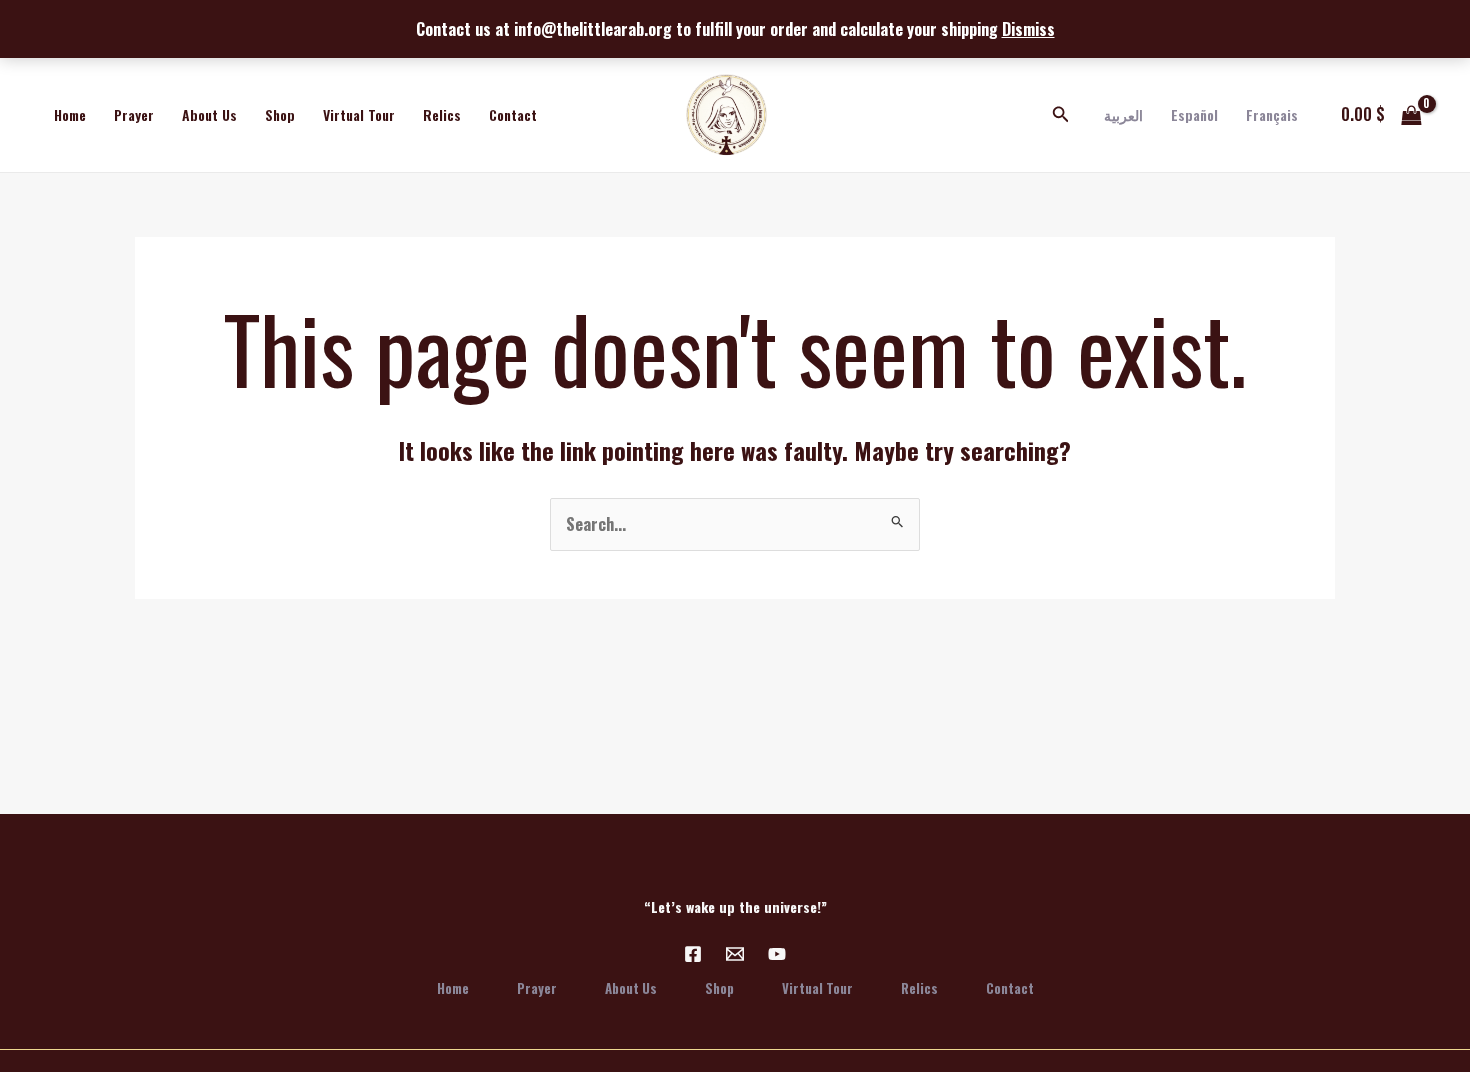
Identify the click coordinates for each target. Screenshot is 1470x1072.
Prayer (134, 114)
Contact (513, 114)
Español (1194, 114)
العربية (1123, 114)
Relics (442, 114)
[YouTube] (777, 954)
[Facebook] (693, 954)
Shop (280, 114)
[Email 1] (735, 954)
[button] (1061, 115)
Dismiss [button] (1028, 29)
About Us (209, 114)
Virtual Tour (359, 114)
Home (70, 114)
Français (1272, 114)
